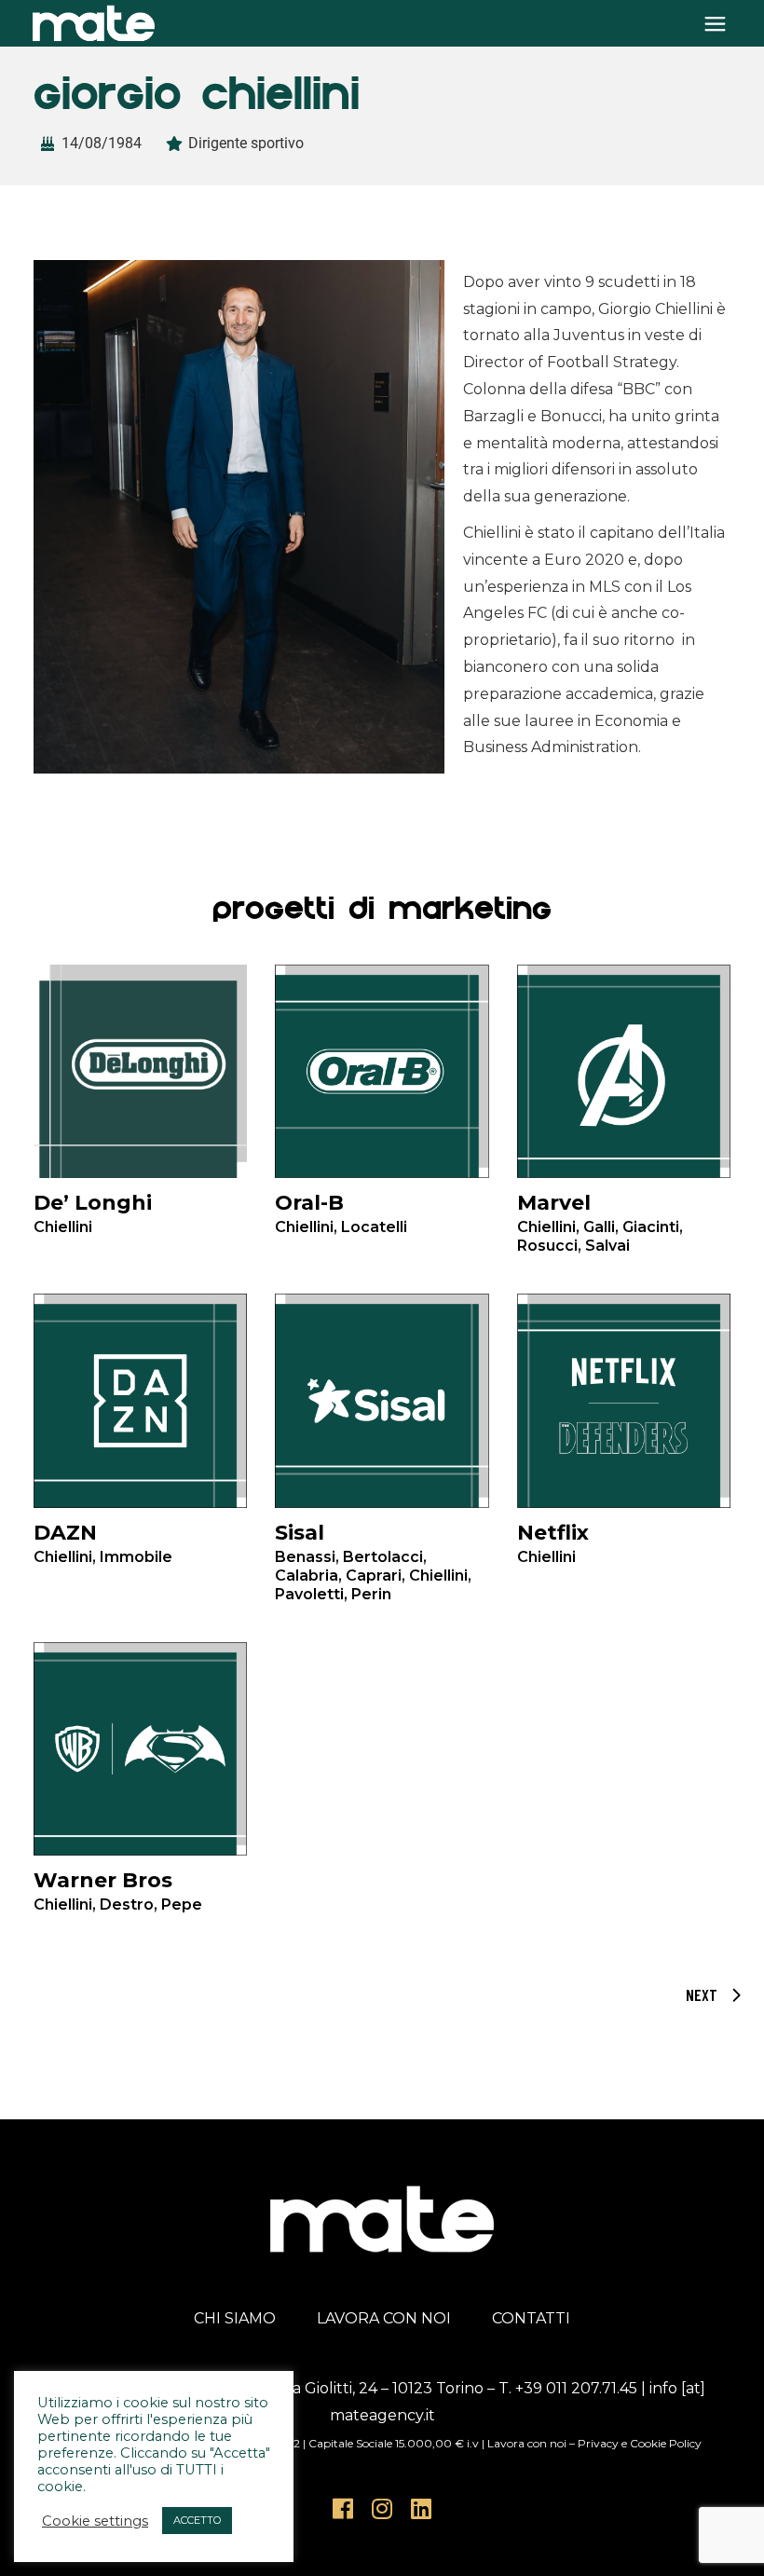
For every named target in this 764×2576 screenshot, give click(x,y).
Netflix (553, 1543)
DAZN (103, 1543)
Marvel (600, 1214)
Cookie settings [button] (95, 2521)
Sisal (373, 1544)
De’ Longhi (93, 1213)
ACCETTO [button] (197, 2520)
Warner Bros (118, 1891)
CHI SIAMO (235, 2318)
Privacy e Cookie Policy (640, 2443)
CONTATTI (531, 2318)
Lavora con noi (527, 2443)
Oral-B (341, 1213)
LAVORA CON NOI (384, 2318)
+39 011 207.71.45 (576, 2388)
